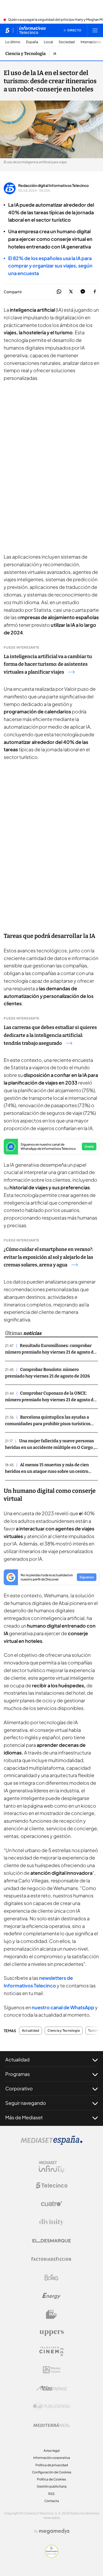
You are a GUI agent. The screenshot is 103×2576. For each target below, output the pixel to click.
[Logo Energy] (51, 2296)
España (32, 42)
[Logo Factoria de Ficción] (51, 2259)
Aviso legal (52, 2451)
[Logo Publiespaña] (51, 2406)
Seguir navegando (26, 2103)
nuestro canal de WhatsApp (63, 2007)
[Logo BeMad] (51, 2314)
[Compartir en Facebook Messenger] (83, 292)
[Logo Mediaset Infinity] (51, 2167)
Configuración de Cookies (52, 2472)
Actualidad (31, 2031)
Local (48, 42)
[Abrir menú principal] (95, 30)
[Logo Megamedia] (54, 2531)
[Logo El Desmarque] (52, 2241)
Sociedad (67, 42)
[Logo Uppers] (51, 2333)
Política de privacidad (52, 2465)
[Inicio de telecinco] (7, 30)
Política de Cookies (51, 2479)
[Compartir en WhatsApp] (59, 292)
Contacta (52, 2501)
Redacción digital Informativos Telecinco (53, 185)
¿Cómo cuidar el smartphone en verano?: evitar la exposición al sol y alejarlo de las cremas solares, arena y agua (48, 1257)
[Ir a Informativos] (31, 30)
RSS (51, 2494)
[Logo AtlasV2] (52, 2388)
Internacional (91, 42)
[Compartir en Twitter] (71, 292)
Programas (18, 2074)
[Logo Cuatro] (51, 2204)
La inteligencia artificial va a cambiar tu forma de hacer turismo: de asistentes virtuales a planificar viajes (48, 664)
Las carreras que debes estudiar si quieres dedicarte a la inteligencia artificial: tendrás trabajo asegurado (50, 1035)
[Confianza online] (52, 2556)
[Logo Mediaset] (51, 2143)
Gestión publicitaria (52, 2486)
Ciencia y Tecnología (25, 54)
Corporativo (19, 2088)
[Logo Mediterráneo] (51, 2425)
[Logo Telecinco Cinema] (51, 2351)
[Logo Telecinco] (51, 2185)
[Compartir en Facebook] (95, 292)
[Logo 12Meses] (52, 2370)
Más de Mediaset (24, 2117)
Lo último (13, 42)
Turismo (94, 2031)
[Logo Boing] (51, 2277)
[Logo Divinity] (51, 2222)
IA (55, 54)
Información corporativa (52, 2458)
